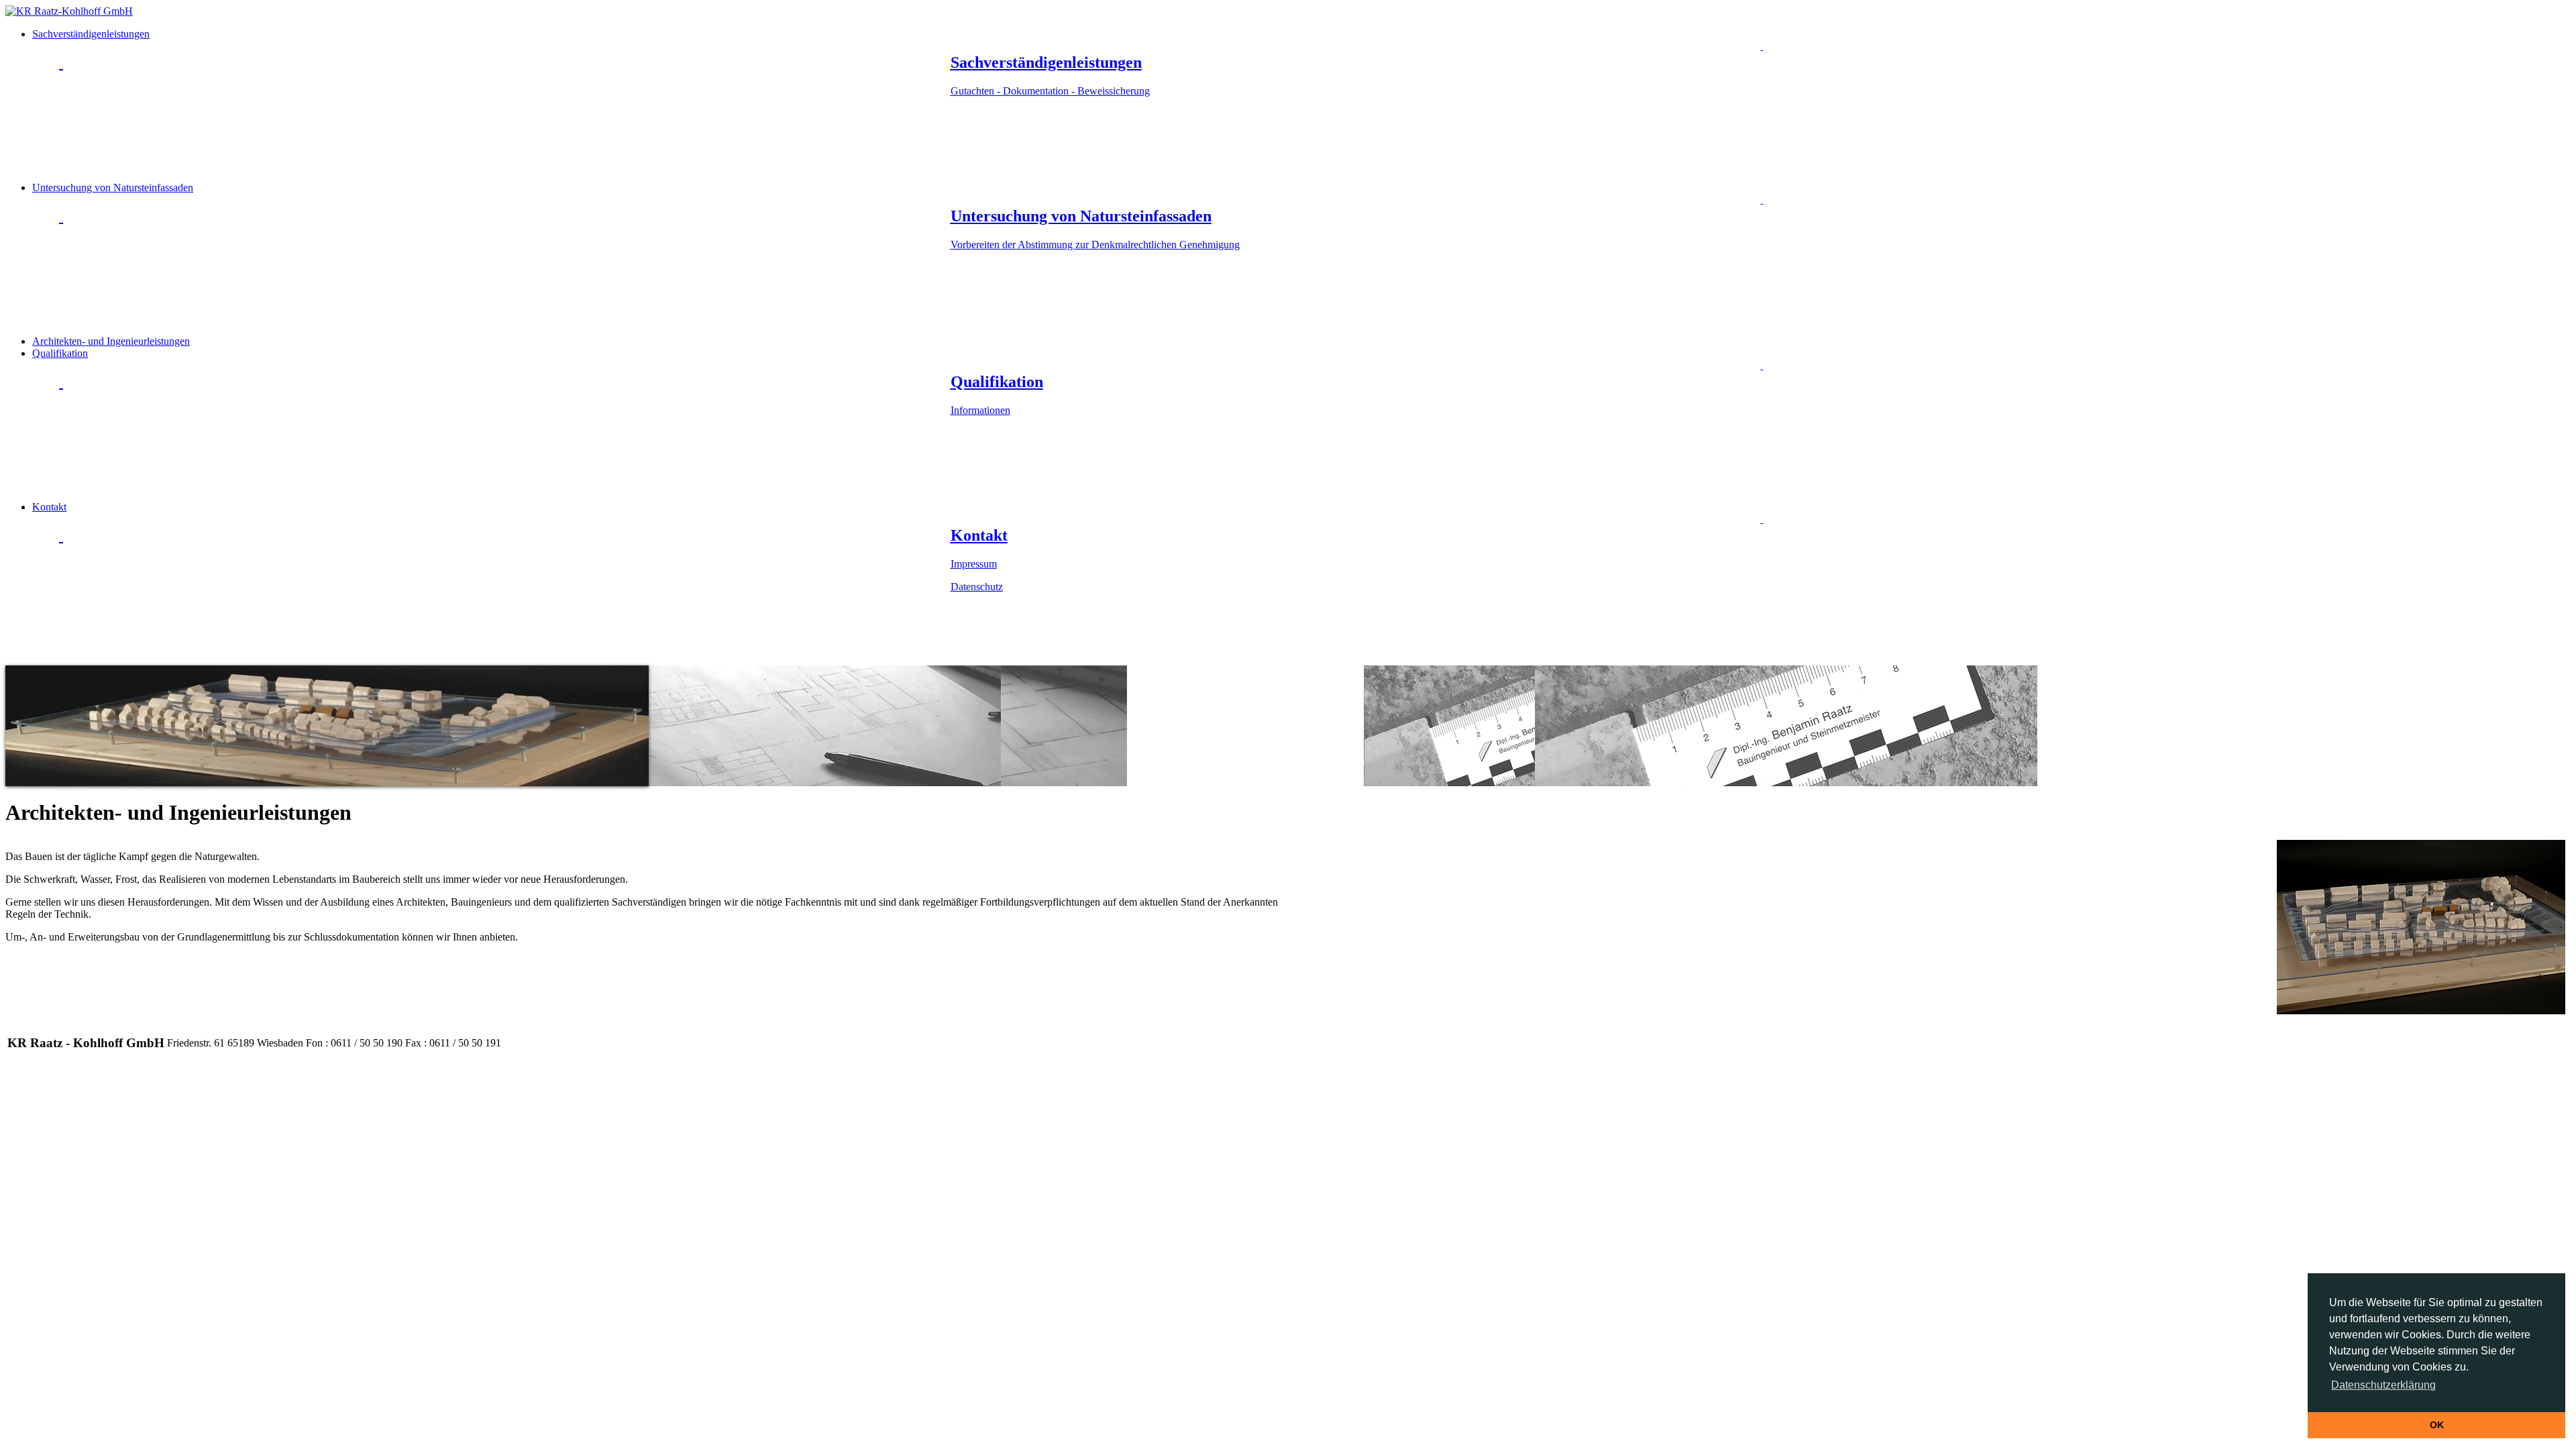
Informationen (980, 410)
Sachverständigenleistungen (591, 62)
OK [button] (2437, 1425)
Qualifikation (538, 382)
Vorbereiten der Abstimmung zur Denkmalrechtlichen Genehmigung (1095, 245)
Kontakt (520, 547)
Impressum (974, 564)
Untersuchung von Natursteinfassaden (636, 216)
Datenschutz (977, 587)
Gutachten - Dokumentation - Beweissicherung (1050, 91)
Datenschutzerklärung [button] (2383, 1385)
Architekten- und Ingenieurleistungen (111, 341)
